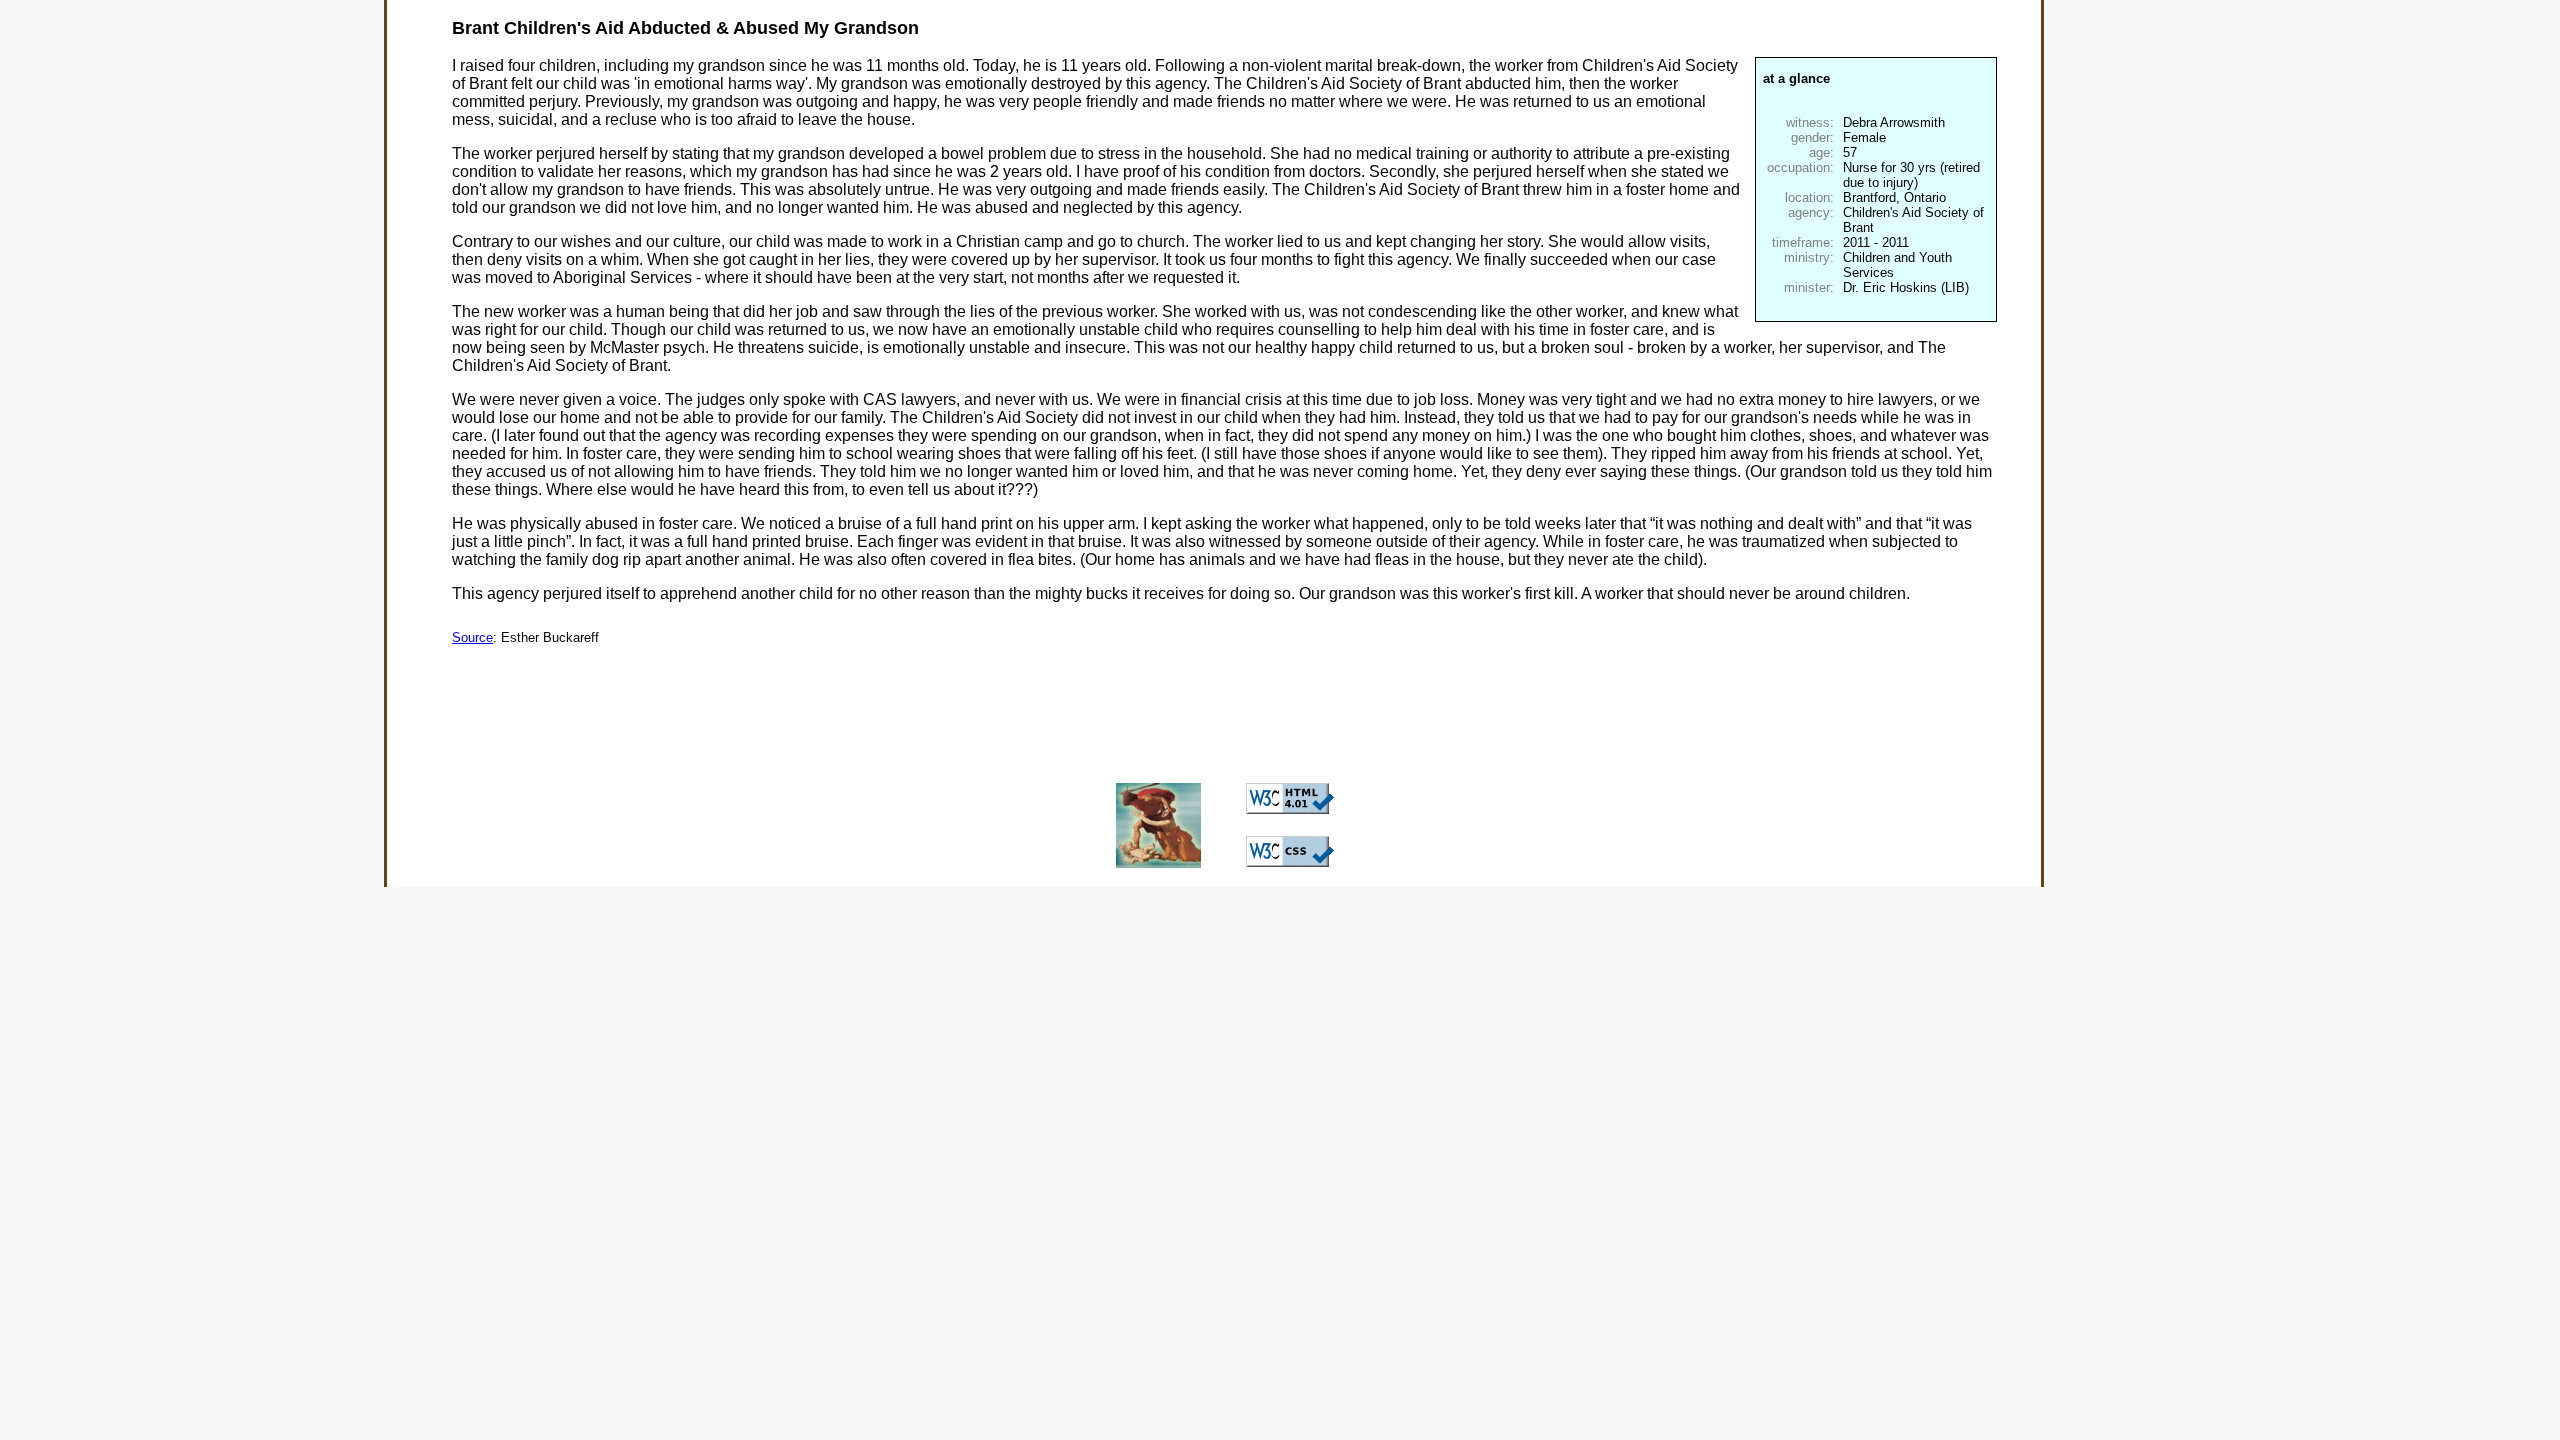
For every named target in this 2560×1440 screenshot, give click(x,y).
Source (472, 637)
